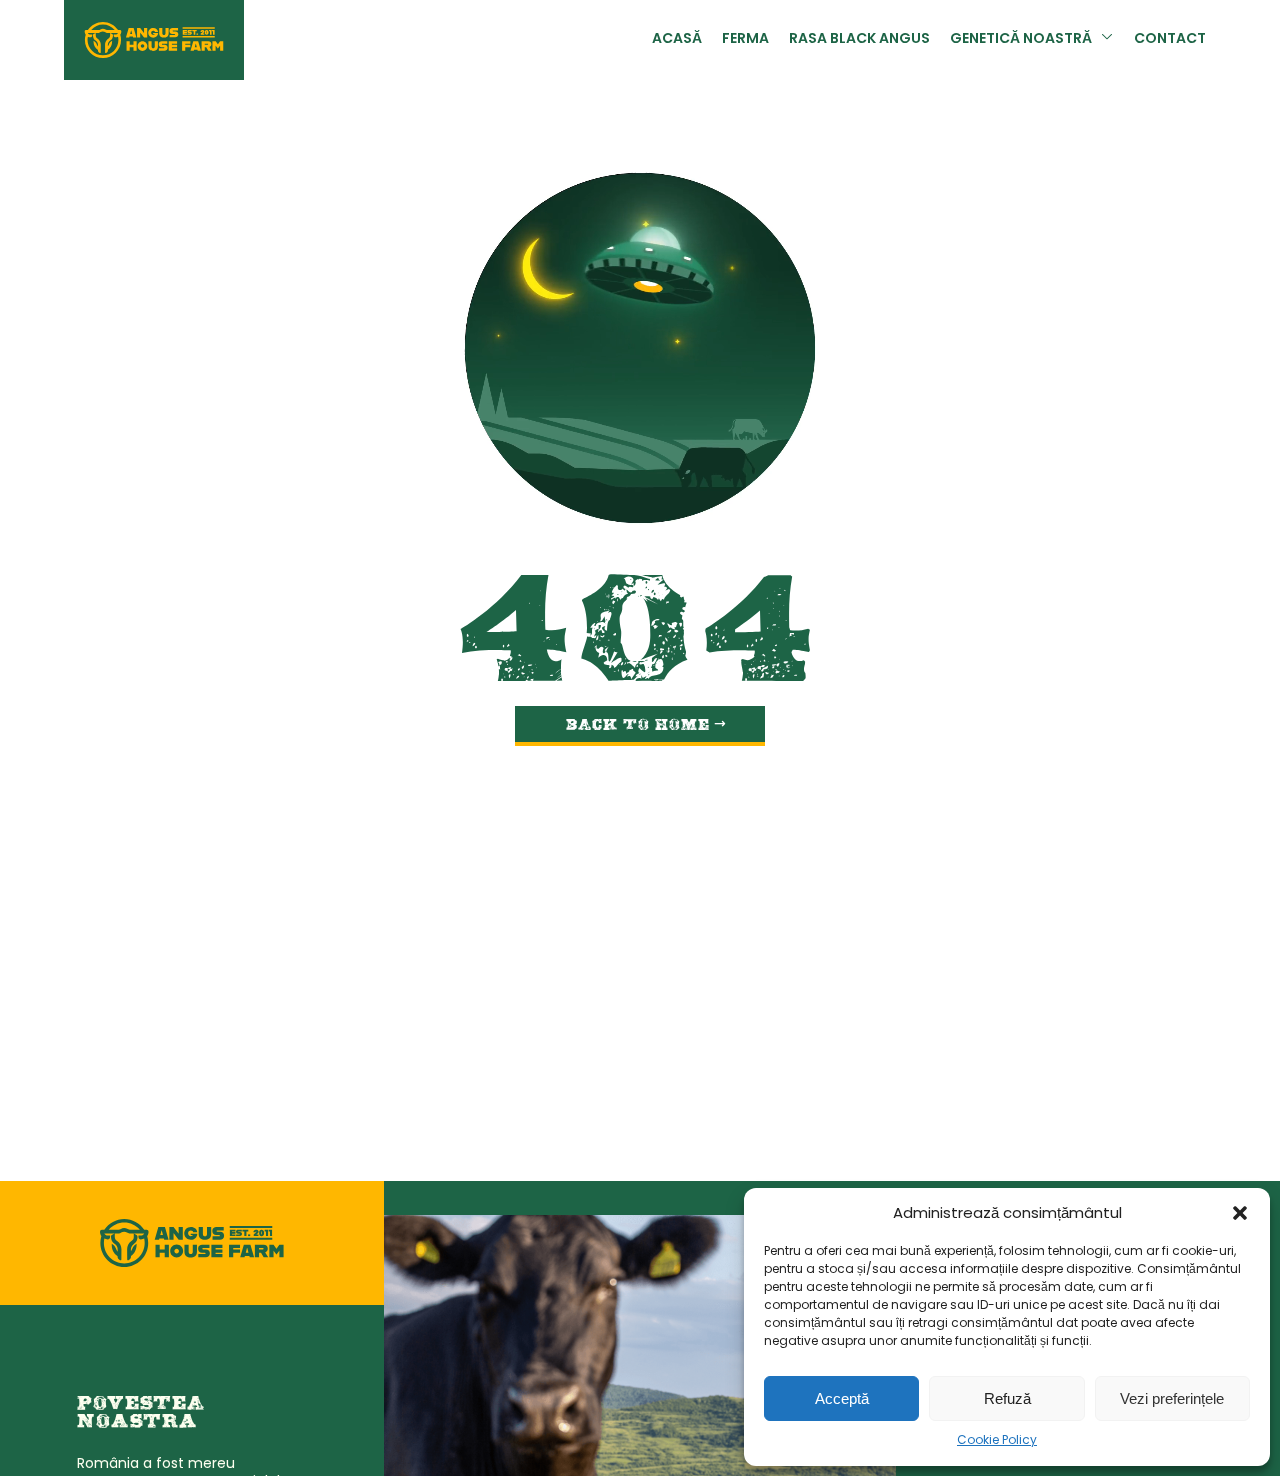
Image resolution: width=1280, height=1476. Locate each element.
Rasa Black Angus (859, 39)
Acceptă (842, 1398)
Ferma (745, 39)
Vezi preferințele (1172, 1398)
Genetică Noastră (1021, 39)
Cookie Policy (997, 1441)
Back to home (638, 726)
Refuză (1007, 1398)
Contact (1170, 39)
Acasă (677, 39)
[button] (1240, 1213)
